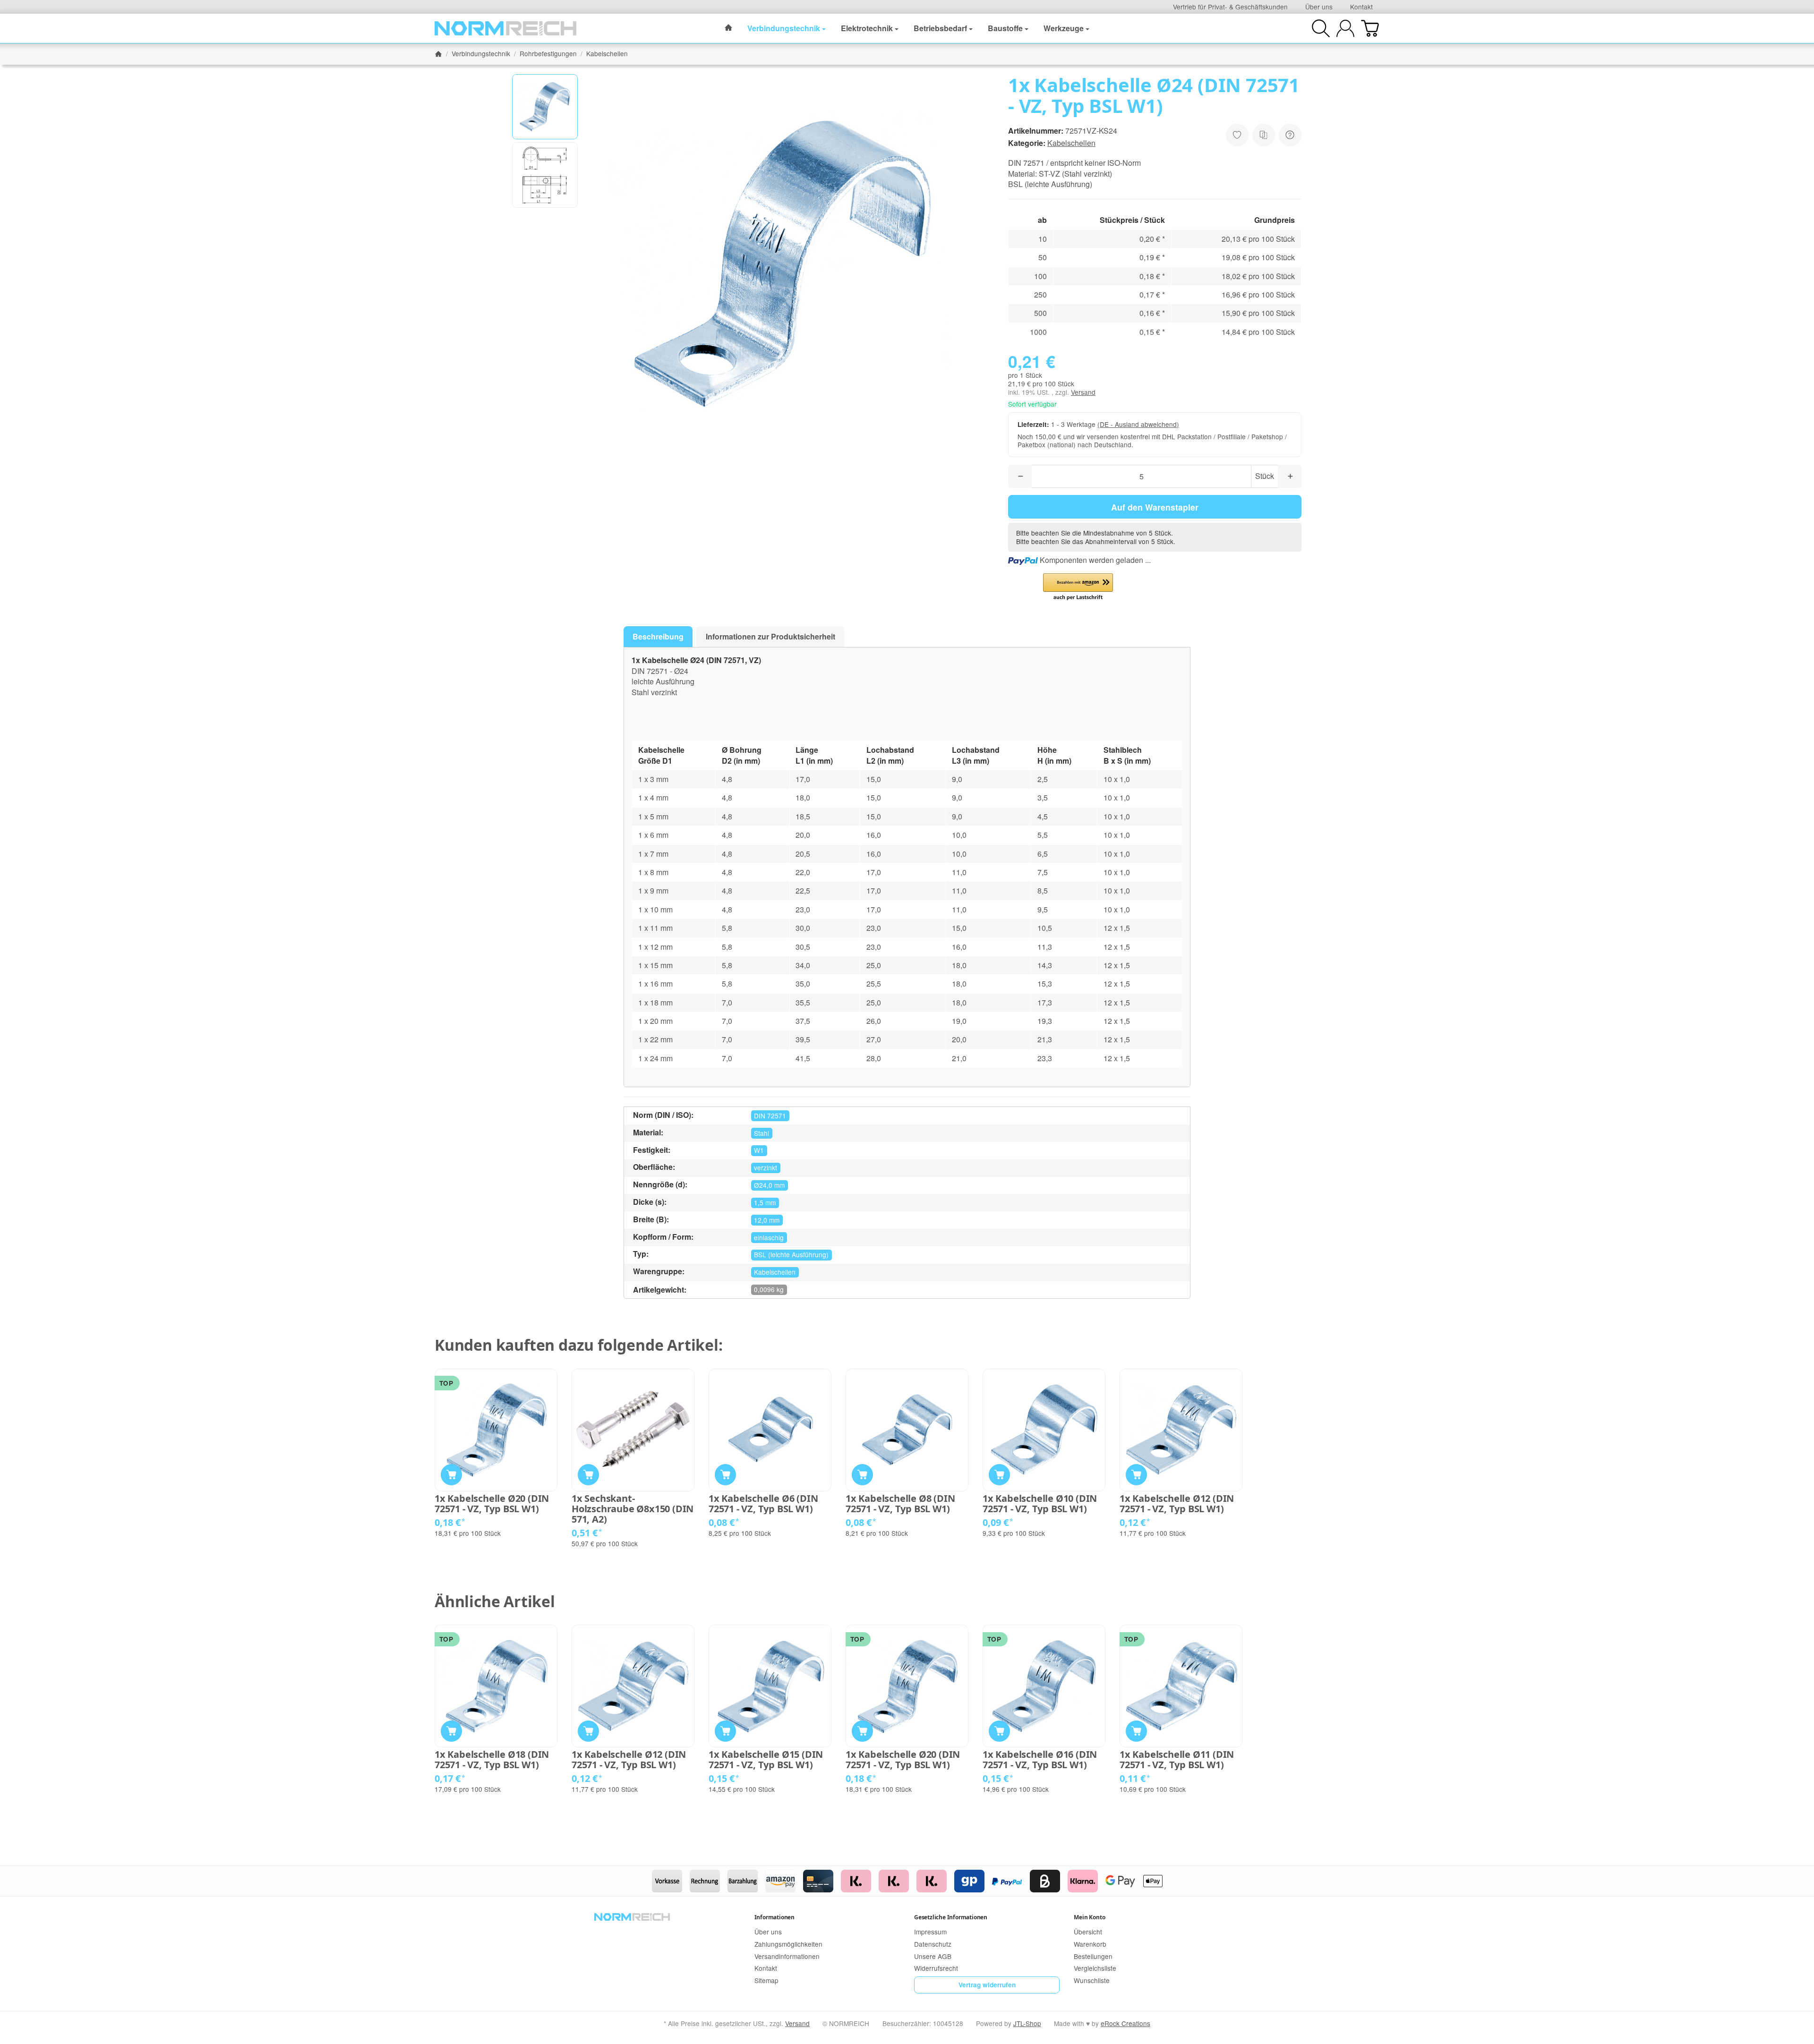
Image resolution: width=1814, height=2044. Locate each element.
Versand (1083, 392)
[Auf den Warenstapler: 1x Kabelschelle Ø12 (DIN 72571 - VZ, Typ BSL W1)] (1136, 1475)
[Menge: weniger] (1020, 476)
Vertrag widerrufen (987, 1985)
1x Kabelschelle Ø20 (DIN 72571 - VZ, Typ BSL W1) (492, 1504)
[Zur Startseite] (505, 28)
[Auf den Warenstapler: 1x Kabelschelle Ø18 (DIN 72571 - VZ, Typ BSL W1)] (451, 1731)
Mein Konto (1089, 1917)
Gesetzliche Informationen (951, 1917)
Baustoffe (1005, 28)
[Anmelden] (1345, 28)
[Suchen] (1321, 28)
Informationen (774, 1917)
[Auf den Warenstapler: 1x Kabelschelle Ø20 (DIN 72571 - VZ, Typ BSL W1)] (451, 1475)
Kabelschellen (1071, 143)
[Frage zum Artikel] (1290, 135)
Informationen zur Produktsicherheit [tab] (770, 636)
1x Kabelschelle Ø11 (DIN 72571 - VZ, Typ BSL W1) (1177, 1760)
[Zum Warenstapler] (1370, 28)
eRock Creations (1125, 2023)
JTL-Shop (1027, 2023)
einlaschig (769, 1237)
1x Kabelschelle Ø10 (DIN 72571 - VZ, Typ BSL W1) (1040, 1504)
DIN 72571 (770, 1116)
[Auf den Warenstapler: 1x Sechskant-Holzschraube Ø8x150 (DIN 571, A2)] (588, 1475)
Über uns (1319, 7)
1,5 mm (765, 1202)
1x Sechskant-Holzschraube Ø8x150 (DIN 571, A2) (633, 1509)
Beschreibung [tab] (658, 636)
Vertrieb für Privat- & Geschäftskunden (1230, 7)
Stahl (762, 1133)
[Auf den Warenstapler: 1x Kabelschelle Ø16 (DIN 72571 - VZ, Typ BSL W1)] (999, 1731)
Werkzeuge (1064, 28)
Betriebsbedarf (940, 28)
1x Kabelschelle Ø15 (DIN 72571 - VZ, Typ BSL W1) (766, 1760)
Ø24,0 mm (769, 1185)
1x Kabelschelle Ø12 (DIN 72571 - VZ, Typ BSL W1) (1177, 1504)
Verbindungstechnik (784, 28)
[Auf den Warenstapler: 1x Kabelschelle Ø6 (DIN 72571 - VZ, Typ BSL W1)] (725, 1475)
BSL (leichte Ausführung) (791, 1254)
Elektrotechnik (867, 28)
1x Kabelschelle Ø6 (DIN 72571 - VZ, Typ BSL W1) (763, 1504)
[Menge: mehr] (1290, 476)
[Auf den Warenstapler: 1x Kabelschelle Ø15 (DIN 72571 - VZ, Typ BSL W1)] (725, 1731)
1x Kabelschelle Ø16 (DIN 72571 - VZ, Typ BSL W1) (1040, 1760)
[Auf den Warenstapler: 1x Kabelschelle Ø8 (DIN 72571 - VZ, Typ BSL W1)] (862, 1475)
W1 (759, 1150)
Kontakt (1361, 7)
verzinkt (766, 1167)
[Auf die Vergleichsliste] (1264, 135)
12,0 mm (767, 1220)
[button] (545, 107)
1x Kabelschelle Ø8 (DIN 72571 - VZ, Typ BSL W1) (900, 1504)
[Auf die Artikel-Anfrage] (1237, 135)
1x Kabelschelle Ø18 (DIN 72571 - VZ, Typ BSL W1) (492, 1760)
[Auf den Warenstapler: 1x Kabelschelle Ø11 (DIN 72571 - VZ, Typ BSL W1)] (1136, 1731)
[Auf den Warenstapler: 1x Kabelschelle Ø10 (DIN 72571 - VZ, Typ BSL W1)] (999, 1475)
